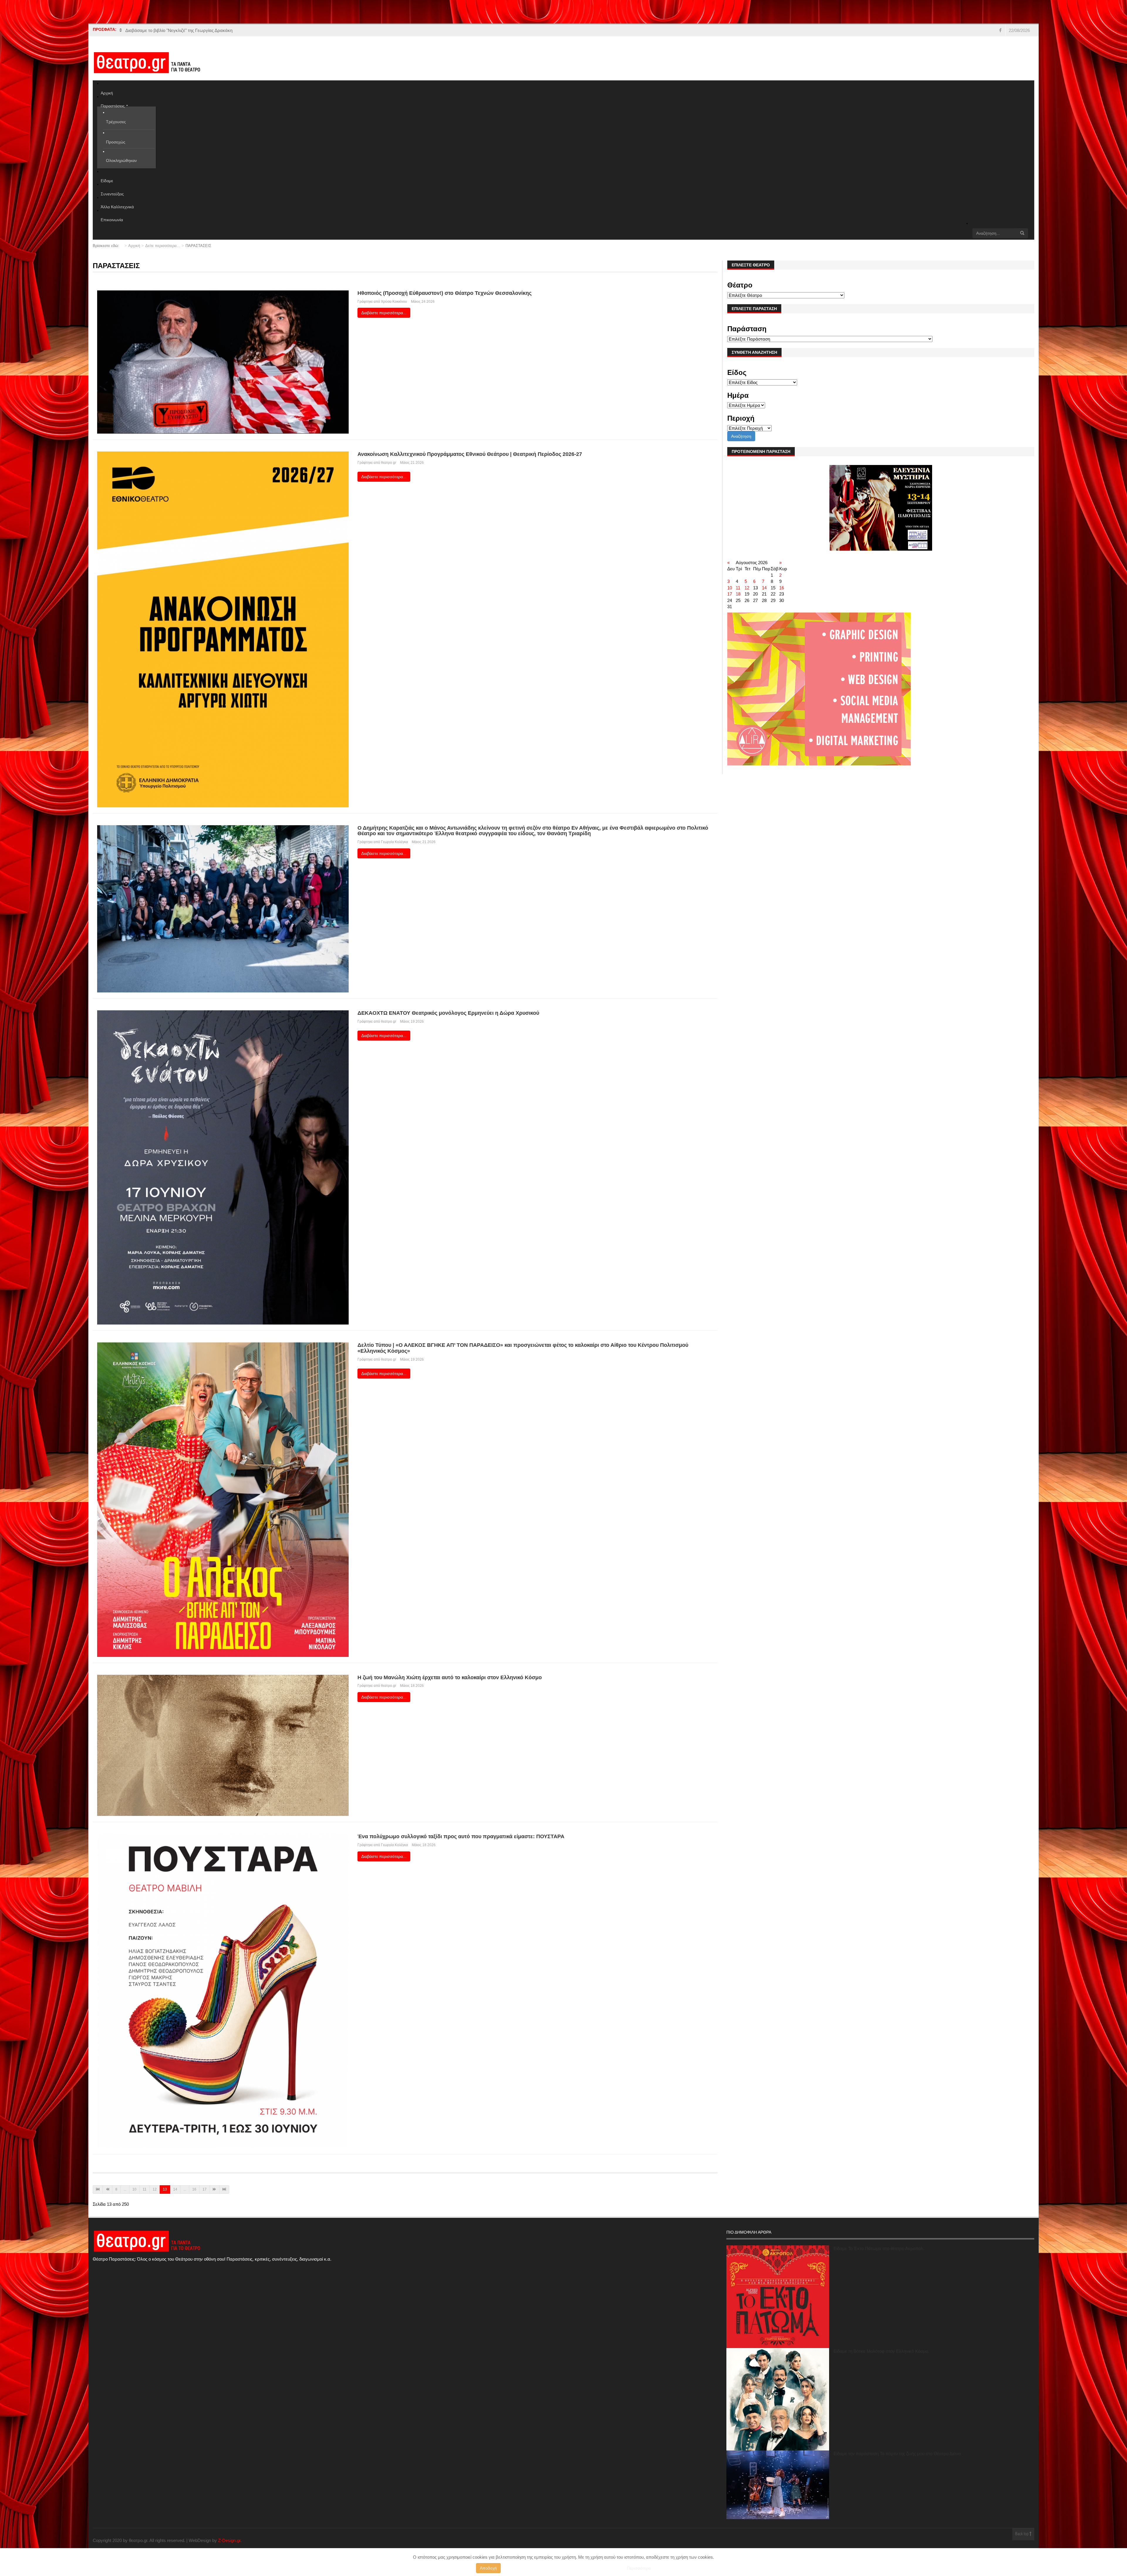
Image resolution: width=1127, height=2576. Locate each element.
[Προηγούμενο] (107, 2189)
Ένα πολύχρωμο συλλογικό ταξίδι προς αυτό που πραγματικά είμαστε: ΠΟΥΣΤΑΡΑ (461, 1836)
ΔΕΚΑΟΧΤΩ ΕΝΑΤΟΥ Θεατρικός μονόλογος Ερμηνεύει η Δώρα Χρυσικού (448, 1013)
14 (175, 2189)
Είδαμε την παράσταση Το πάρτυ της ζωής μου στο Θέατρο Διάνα (897, 2454)
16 (194, 2189)
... (125, 2189)
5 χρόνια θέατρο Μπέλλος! (151, 30)
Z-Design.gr (229, 2540)
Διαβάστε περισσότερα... (384, 313)
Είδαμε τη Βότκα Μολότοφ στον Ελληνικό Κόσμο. (881, 2351)
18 (738, 594)
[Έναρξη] (98, 2189)
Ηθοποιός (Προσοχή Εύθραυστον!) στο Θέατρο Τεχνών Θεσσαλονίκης (444, 293)
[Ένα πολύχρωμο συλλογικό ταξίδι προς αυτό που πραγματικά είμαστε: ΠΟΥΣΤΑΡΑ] (223, 1991)
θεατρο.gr (389, 1686)
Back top (1022, 2534)
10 (134, 2189)
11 (145, 2189)
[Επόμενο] (215, 2189)
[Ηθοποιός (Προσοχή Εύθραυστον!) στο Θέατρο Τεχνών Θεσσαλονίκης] (223, 362)
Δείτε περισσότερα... (163, 246)
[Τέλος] (224, 2189)
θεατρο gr (389, 463)
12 (155, 2189)
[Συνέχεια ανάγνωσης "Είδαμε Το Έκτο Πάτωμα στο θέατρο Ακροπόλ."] (778, 2297)
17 (205, 2189)
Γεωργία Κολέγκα (394, 842)
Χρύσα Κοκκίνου (394, 302)
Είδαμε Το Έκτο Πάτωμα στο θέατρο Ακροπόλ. (879, 2248)
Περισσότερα (639, 2568)
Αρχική (134, 246)
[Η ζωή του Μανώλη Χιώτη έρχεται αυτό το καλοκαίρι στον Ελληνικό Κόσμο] (223, 1745)
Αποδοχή (488, 2568)
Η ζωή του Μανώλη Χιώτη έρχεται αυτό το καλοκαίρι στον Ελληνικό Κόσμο (450, 1677)
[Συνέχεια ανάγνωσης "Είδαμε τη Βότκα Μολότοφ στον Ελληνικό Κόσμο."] (778, 2399)
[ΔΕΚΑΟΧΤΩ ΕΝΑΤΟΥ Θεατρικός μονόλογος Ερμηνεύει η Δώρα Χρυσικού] (223, 1167)
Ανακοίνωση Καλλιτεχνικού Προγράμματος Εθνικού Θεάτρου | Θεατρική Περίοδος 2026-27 (470, 454)
